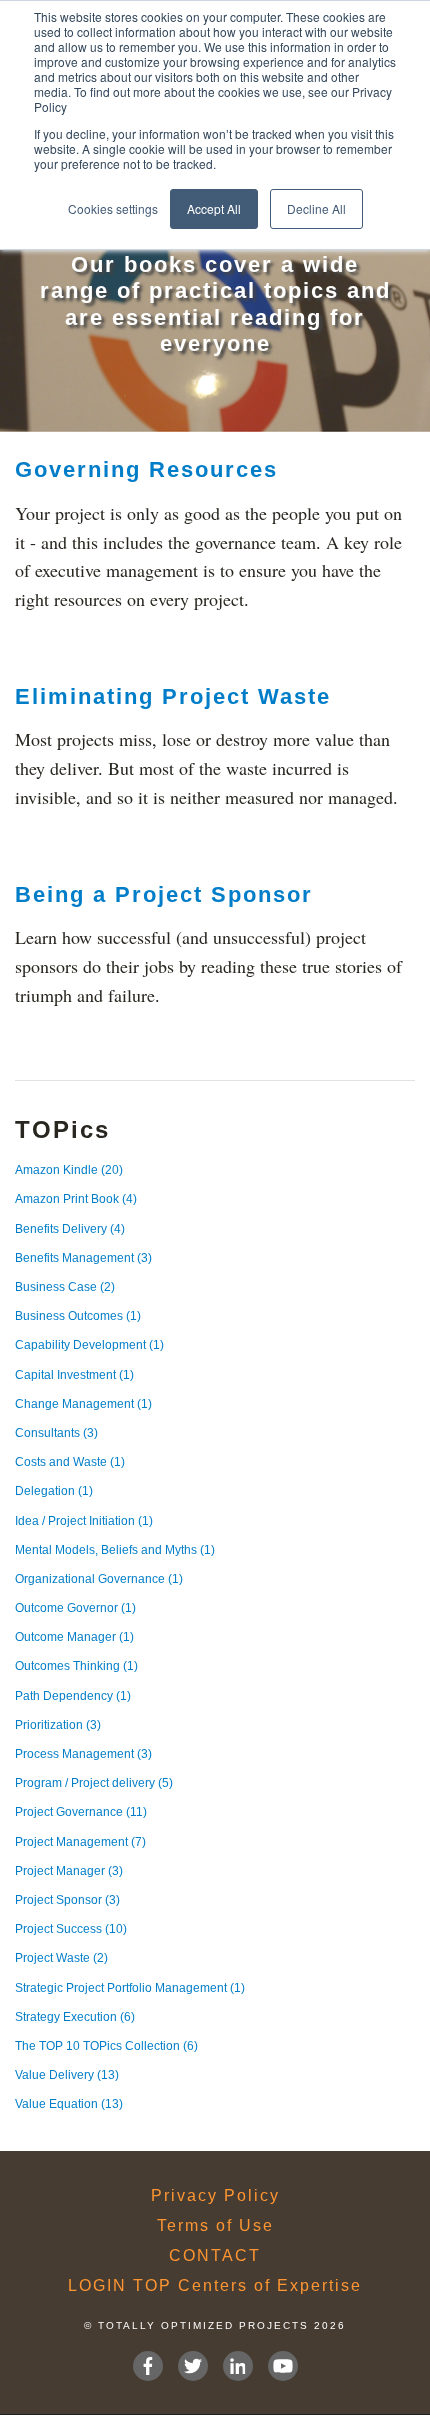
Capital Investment (74, 1375)
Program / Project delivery (94, 1783)
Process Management (83, 1754)
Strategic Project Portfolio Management (130, 1988)
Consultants (56, 1433)
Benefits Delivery (70, 1229)
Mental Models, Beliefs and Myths (115, 1550)
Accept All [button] (214, 208)
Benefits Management (83, 1258)
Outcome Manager (74, 1637)
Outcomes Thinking (76, 1666)
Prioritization (58, 1725)
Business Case (65, 1287)
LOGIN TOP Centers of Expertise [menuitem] (215, 2286)
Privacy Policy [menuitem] (215, 2196)
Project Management (80, 1842)
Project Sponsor (67, 1900)
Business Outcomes (78, 1316)
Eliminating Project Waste (173, 696)
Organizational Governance (99, 1579)
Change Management (83, 1404)
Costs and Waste (70, 1462)
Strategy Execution (75, 2017)
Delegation (54, 1491)
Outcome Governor (75, 1608)
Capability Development (89, 1345)
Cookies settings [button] (113, 208)
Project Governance (81, 1812)
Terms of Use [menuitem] (215, 2226)
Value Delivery (67, 2075)
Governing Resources (146, 469)
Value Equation (69, 2104)
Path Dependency (73, 1696)
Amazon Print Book (76, 1199)
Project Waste (61, 1958)
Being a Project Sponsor (164, 894)
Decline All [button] (316, 208)
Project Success (71, 1929)
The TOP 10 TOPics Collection (106, 2046)
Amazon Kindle (69, 1170)
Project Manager (69, 1871)
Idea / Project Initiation (84, 1521)
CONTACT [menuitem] (215, 2256)
